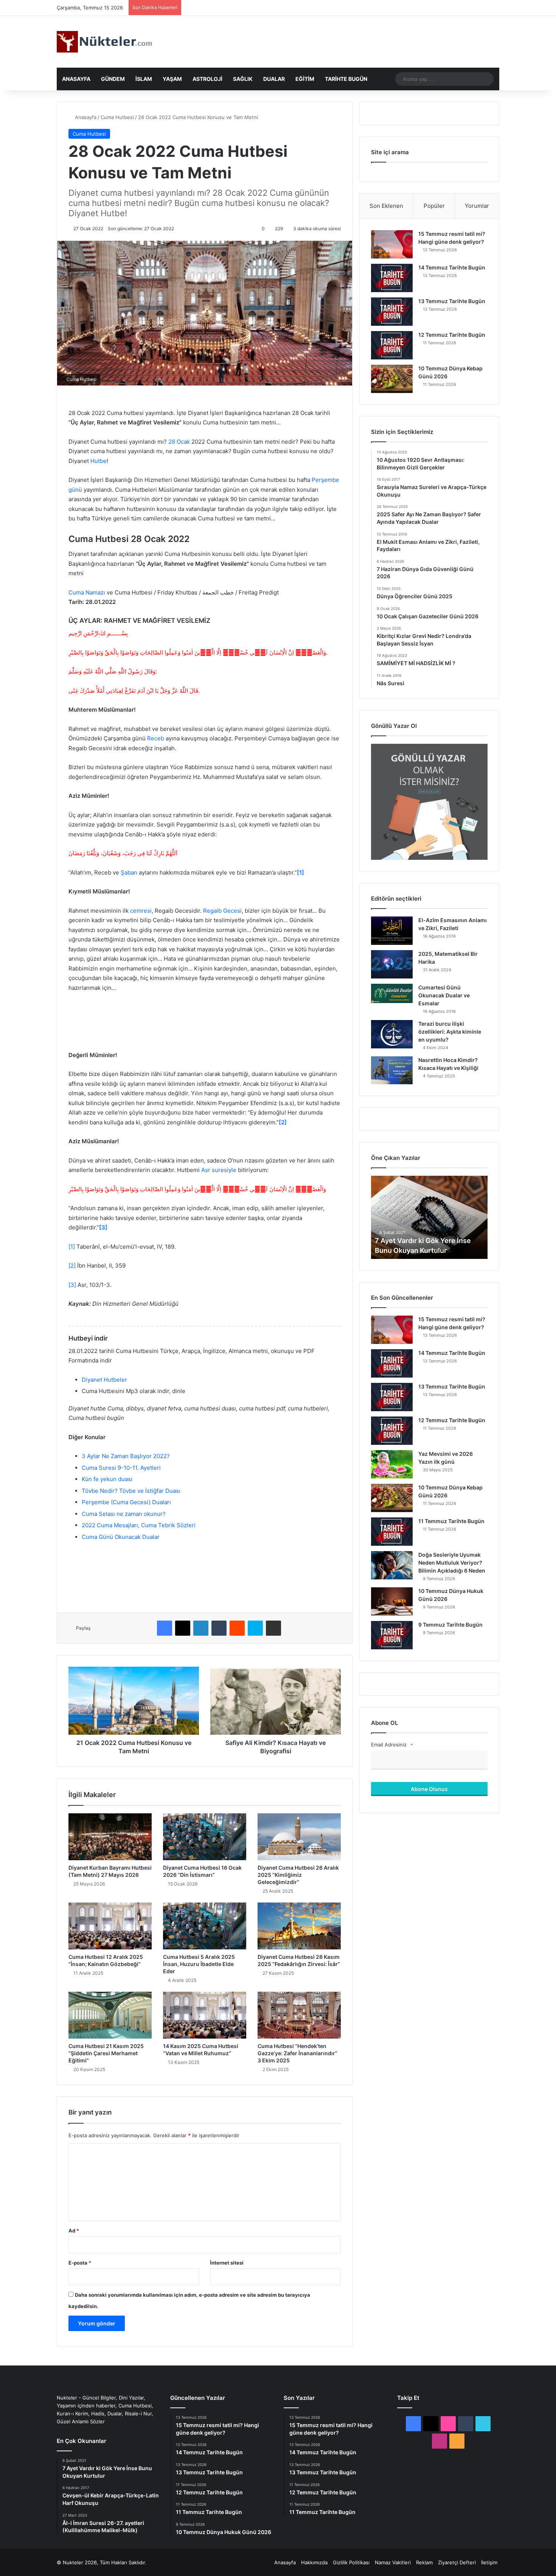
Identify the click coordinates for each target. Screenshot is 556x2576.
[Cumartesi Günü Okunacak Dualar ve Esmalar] (392, 993)
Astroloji (207, 79)
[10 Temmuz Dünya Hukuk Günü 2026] (392, 1601)
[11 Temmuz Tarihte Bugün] (392, 1532)
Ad (74, 2231)
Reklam (424, 2562)
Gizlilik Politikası (351, 2562)
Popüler (434, 206)
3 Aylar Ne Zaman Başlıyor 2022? (126, 1456)
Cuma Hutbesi (117, 117)
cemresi (141, 911)
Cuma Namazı (87, 592)
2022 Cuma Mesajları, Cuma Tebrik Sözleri (139, 1525)
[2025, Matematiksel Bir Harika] (392, 964)
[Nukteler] (104, 42)
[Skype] (255, 1628)
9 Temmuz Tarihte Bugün (450, 1625)
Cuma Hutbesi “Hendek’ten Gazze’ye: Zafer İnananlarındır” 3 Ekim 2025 (297, 2053)
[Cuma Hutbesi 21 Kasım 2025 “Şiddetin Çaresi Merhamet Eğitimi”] (110, 2015)
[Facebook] (165, 1628)
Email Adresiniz (392, 1745)
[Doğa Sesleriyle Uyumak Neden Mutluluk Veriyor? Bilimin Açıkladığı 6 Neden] (392, 1565)
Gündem (113, 79)
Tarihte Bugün (346, 79)
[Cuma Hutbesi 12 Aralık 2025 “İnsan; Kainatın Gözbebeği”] (110, 1926)
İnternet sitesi (227, 2263)
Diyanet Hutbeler (105, 1380)
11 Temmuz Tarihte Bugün (451, 1521)
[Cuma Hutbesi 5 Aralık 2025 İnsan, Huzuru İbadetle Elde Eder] (205, 1926)
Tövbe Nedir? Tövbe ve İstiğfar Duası (131, 1491)
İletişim (489, 2562)
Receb (156, 738)
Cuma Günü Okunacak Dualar (121, 1537)
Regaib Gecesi (222, 911)
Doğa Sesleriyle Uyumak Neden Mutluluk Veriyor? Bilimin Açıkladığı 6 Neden (452, 1563)
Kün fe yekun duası (107, 1479)
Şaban (129, 872)
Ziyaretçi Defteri (457, 2562)
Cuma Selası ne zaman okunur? (124, 1514)
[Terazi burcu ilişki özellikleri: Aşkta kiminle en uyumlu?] (392, 1034)
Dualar (274, 79)
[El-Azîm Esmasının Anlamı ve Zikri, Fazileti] (392, 931)
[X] (183, 1628)
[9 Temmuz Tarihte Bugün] (392, 1635)
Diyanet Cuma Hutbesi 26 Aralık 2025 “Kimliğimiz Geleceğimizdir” (298, 1875)
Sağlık (243, 79)
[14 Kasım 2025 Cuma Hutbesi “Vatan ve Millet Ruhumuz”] (205, 2015)
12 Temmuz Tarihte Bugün (452, 335)
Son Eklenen (386, 206)
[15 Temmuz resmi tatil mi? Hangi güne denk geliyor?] (392, 244)
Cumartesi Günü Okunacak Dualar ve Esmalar (444, 995)
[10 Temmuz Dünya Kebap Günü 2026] (392, 379)
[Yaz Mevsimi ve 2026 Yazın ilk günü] (392, 1464)
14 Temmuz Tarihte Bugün (452, 267)
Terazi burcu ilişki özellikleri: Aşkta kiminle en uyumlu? (450, 1032)
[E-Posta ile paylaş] (273, 1628)
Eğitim (305, 79)
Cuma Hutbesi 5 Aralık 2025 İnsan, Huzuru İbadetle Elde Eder (199, 1964)
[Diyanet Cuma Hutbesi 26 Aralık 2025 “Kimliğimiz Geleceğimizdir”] (299, 1837)
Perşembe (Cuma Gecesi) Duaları (126, 1502)
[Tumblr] (219, 1628)
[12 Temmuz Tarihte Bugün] (392, 345)
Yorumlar (477, 206)
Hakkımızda (314, 2562)
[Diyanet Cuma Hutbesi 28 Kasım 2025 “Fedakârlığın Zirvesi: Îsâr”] (299, 1926)
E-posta (80, 2263)
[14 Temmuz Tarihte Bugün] (392, 278)
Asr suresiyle (219, 1170)
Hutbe (99, 461)
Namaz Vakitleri (393, 2562)
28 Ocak (179, 442)
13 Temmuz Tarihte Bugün (452, 301)
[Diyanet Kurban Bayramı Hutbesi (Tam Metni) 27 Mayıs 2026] (110, 1837)
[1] (72, 1247)
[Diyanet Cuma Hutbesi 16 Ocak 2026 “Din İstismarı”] (205, 1837)
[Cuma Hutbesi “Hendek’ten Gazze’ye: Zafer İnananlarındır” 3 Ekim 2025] (299, 2015)
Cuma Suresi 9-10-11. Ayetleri (121, 1468)
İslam (144, 79)
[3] (72, 1285)
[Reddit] (237, 1628)
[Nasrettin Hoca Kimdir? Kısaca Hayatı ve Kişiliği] (392, 1070)
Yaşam (172, 79)
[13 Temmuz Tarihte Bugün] (392, 312)
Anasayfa (76, 79)
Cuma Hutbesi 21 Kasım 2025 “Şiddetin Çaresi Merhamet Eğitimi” (106, 2053)
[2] (72, 1266)
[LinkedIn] (201, 1628)
